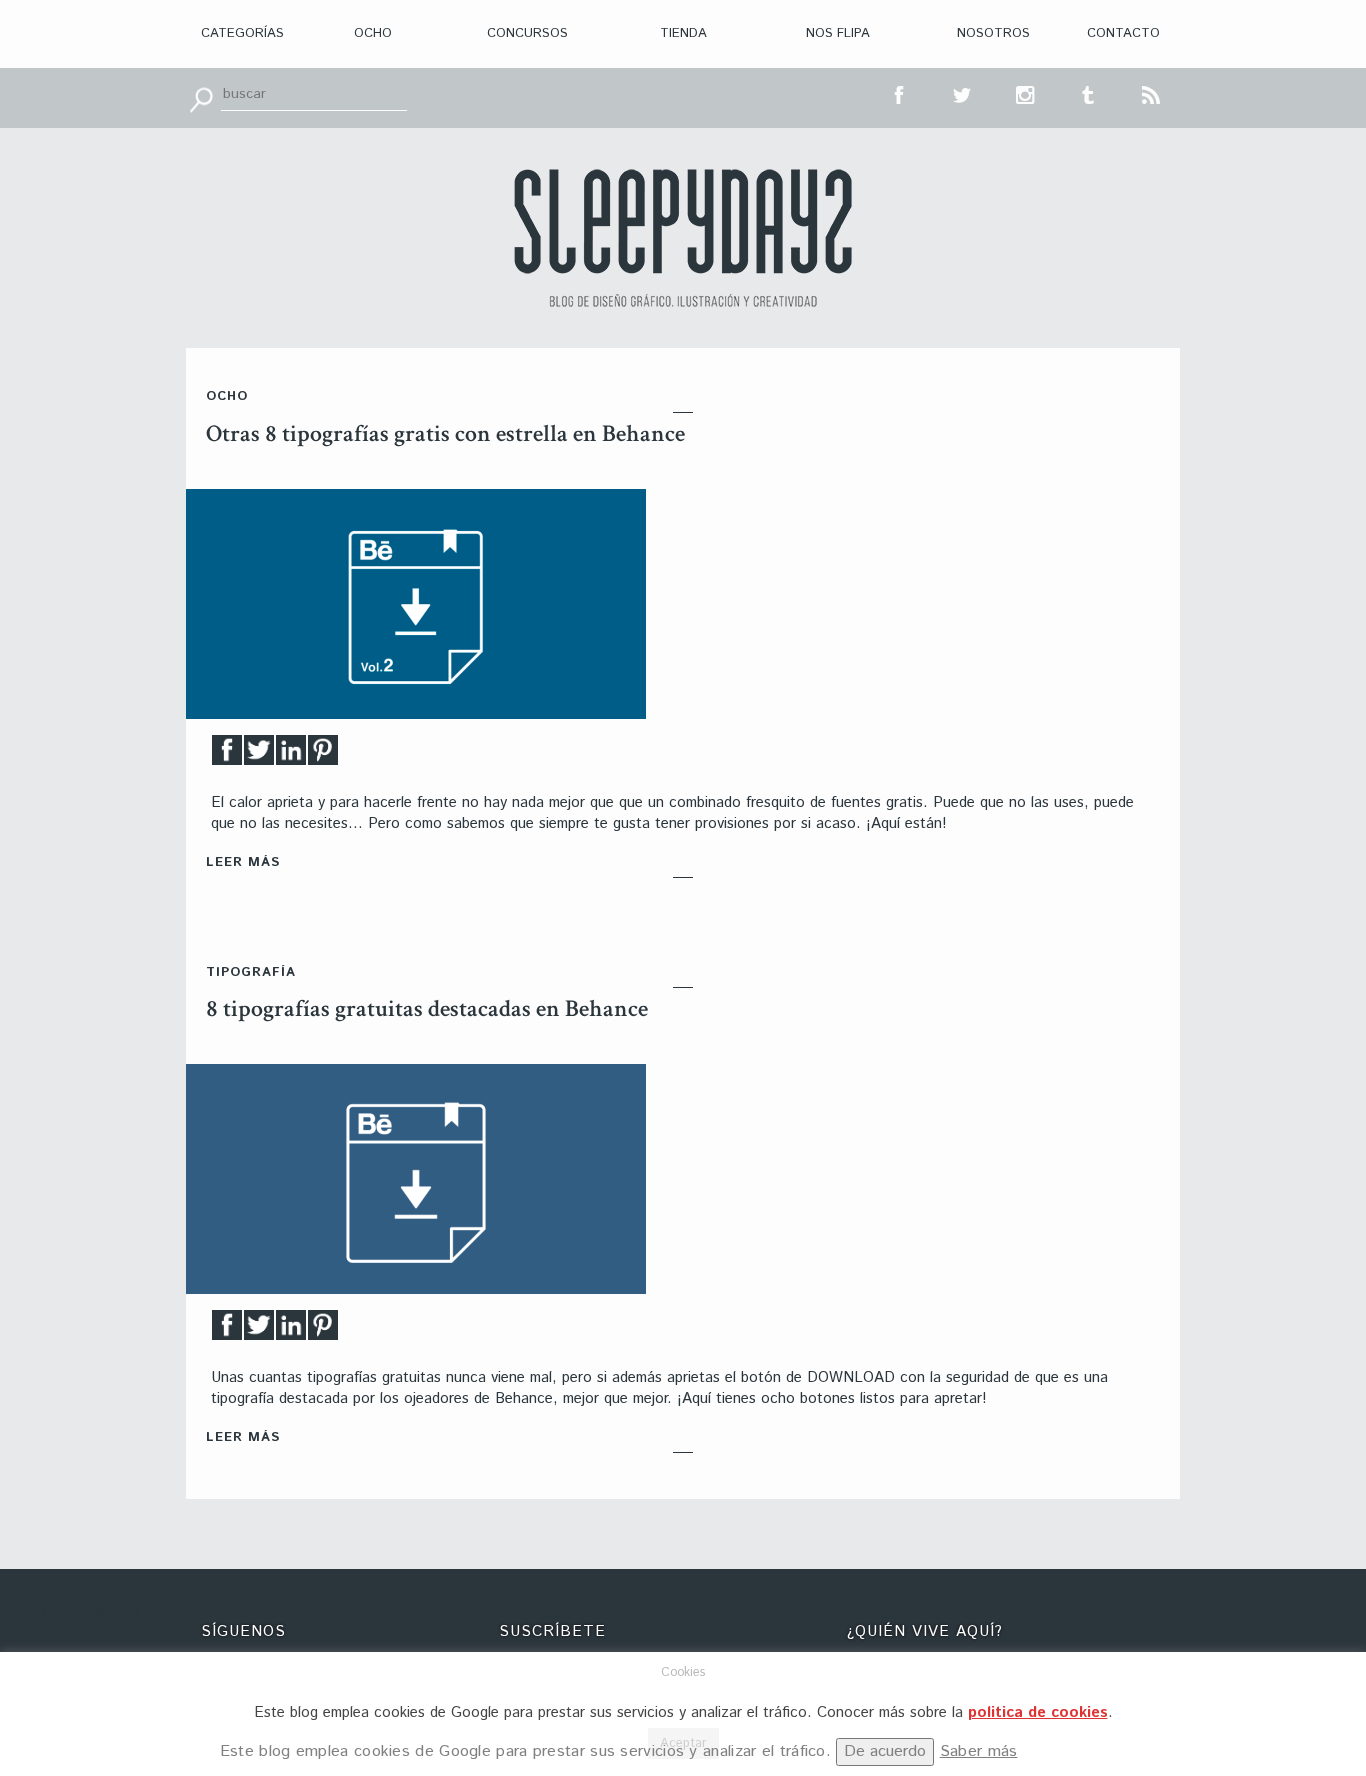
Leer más (243, 862)
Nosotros (993, 33)
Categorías (242, 33)
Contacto (1123, 33)
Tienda (683, 33)
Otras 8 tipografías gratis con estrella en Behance (445, 433)
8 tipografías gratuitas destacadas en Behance (427, 1008)
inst (1026, 93)
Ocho (373, 33)
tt (963, 93)
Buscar (201, 98)
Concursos (527, 33)
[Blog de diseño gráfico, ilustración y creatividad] (683, 238)
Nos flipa (838, 33)
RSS (1152, 93)
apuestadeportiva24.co (70, 1612)
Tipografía (251, 972)
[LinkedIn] (291, 755)
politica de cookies (1038, 1712)
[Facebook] (227, 755)
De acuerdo (885, 1751)
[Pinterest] (323, 755)
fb (900, 93)
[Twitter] (259, 755)
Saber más (979, 1751)
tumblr (1089, 93)
